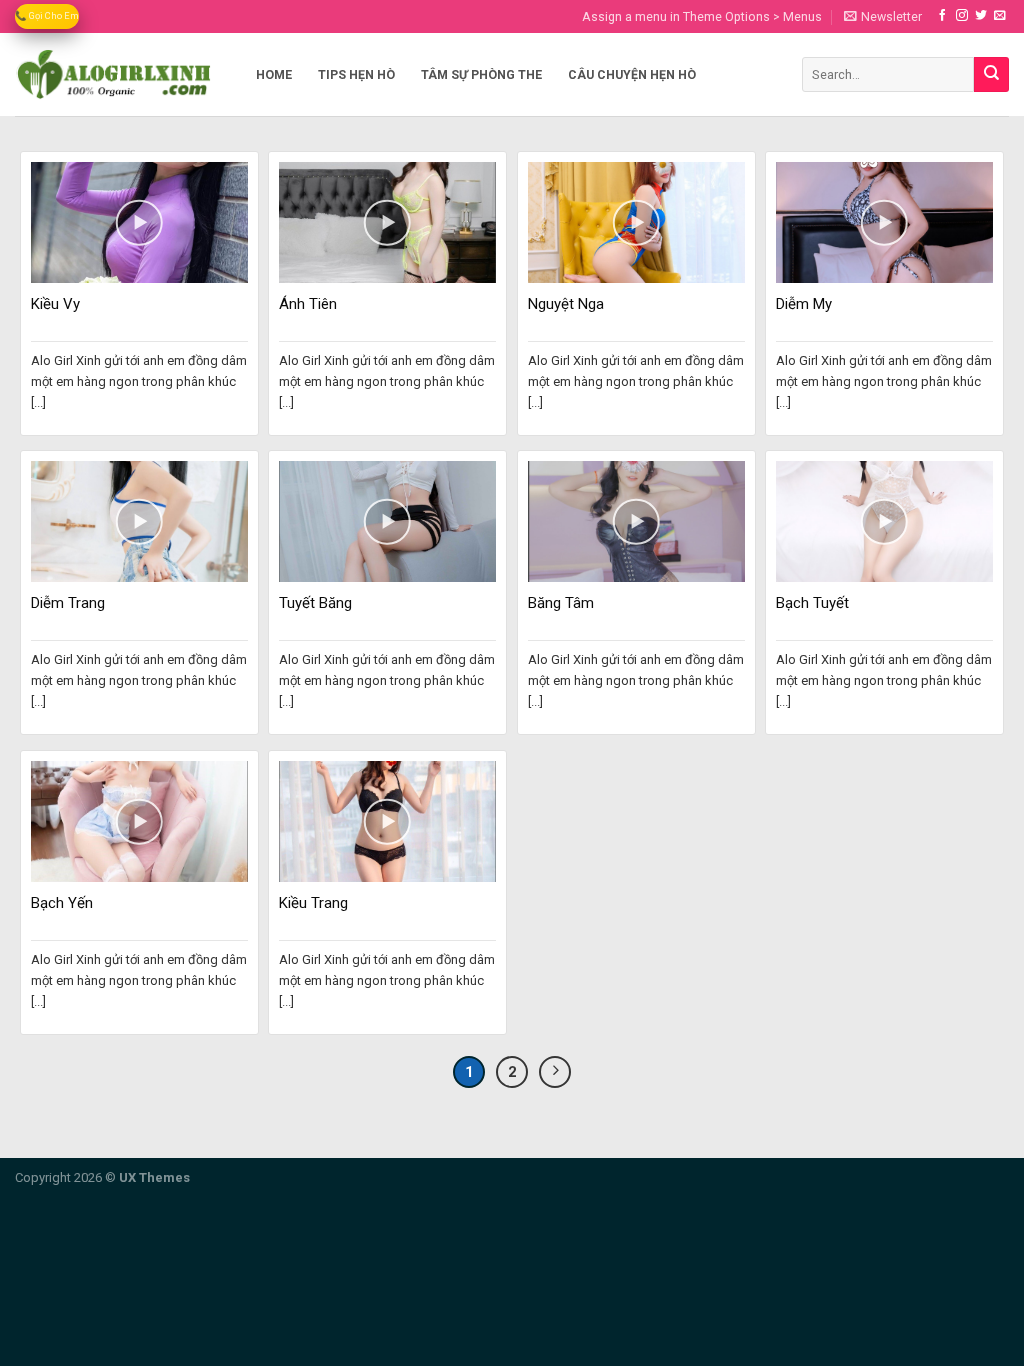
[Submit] (991, 74)
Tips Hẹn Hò (356, 74)
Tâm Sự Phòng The (481, 74)
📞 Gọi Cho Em (47, 15)
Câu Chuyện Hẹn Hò (632, 74)
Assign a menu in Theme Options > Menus (702, 16)
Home (274, 74)
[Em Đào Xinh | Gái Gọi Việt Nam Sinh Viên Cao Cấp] (114, 74)
